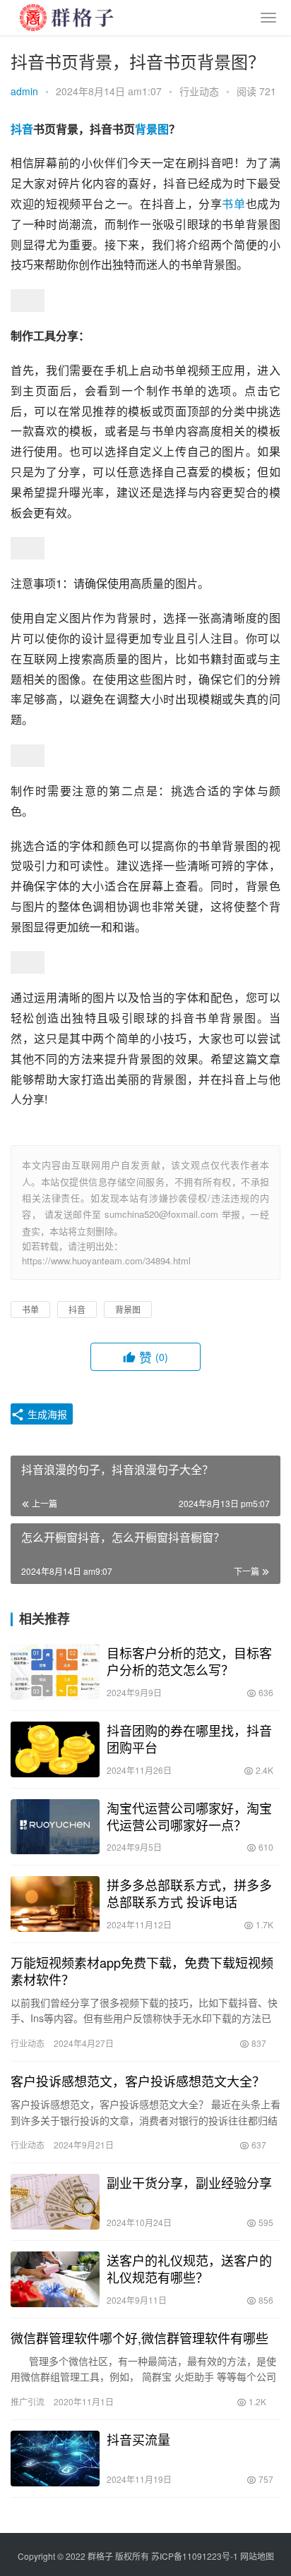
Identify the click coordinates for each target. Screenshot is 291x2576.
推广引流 (28, 2401)
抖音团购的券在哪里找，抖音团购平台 (189, 1739)
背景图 (152, 129)
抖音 (22, 129)
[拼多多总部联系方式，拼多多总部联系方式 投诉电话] (55, 1904)
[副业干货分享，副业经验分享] (55, 2202)
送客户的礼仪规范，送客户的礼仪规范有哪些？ (189, 2268)
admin (24, 91)
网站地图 (257, 2556)
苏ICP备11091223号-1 (195, 2556)
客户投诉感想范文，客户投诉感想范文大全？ (138, 2081)
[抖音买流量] (55, 2459)
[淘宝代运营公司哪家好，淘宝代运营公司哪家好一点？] (55, 1827)
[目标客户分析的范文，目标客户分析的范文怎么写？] (55, 1672)
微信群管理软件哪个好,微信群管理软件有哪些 (139, 2338)
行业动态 (199, 91)
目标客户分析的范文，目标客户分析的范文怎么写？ (189, 1661)
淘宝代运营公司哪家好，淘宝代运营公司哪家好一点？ (189, 1816)
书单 (233, 204)
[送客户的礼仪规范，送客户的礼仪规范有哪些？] (55, 2279)
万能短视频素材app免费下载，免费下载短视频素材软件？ (142, 1971)
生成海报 (46, 1414)
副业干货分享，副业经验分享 (189, 2182)
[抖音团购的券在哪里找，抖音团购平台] (55, 1749)
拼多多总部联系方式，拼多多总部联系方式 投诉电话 (189, 1893)
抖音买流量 (138, 2439)
